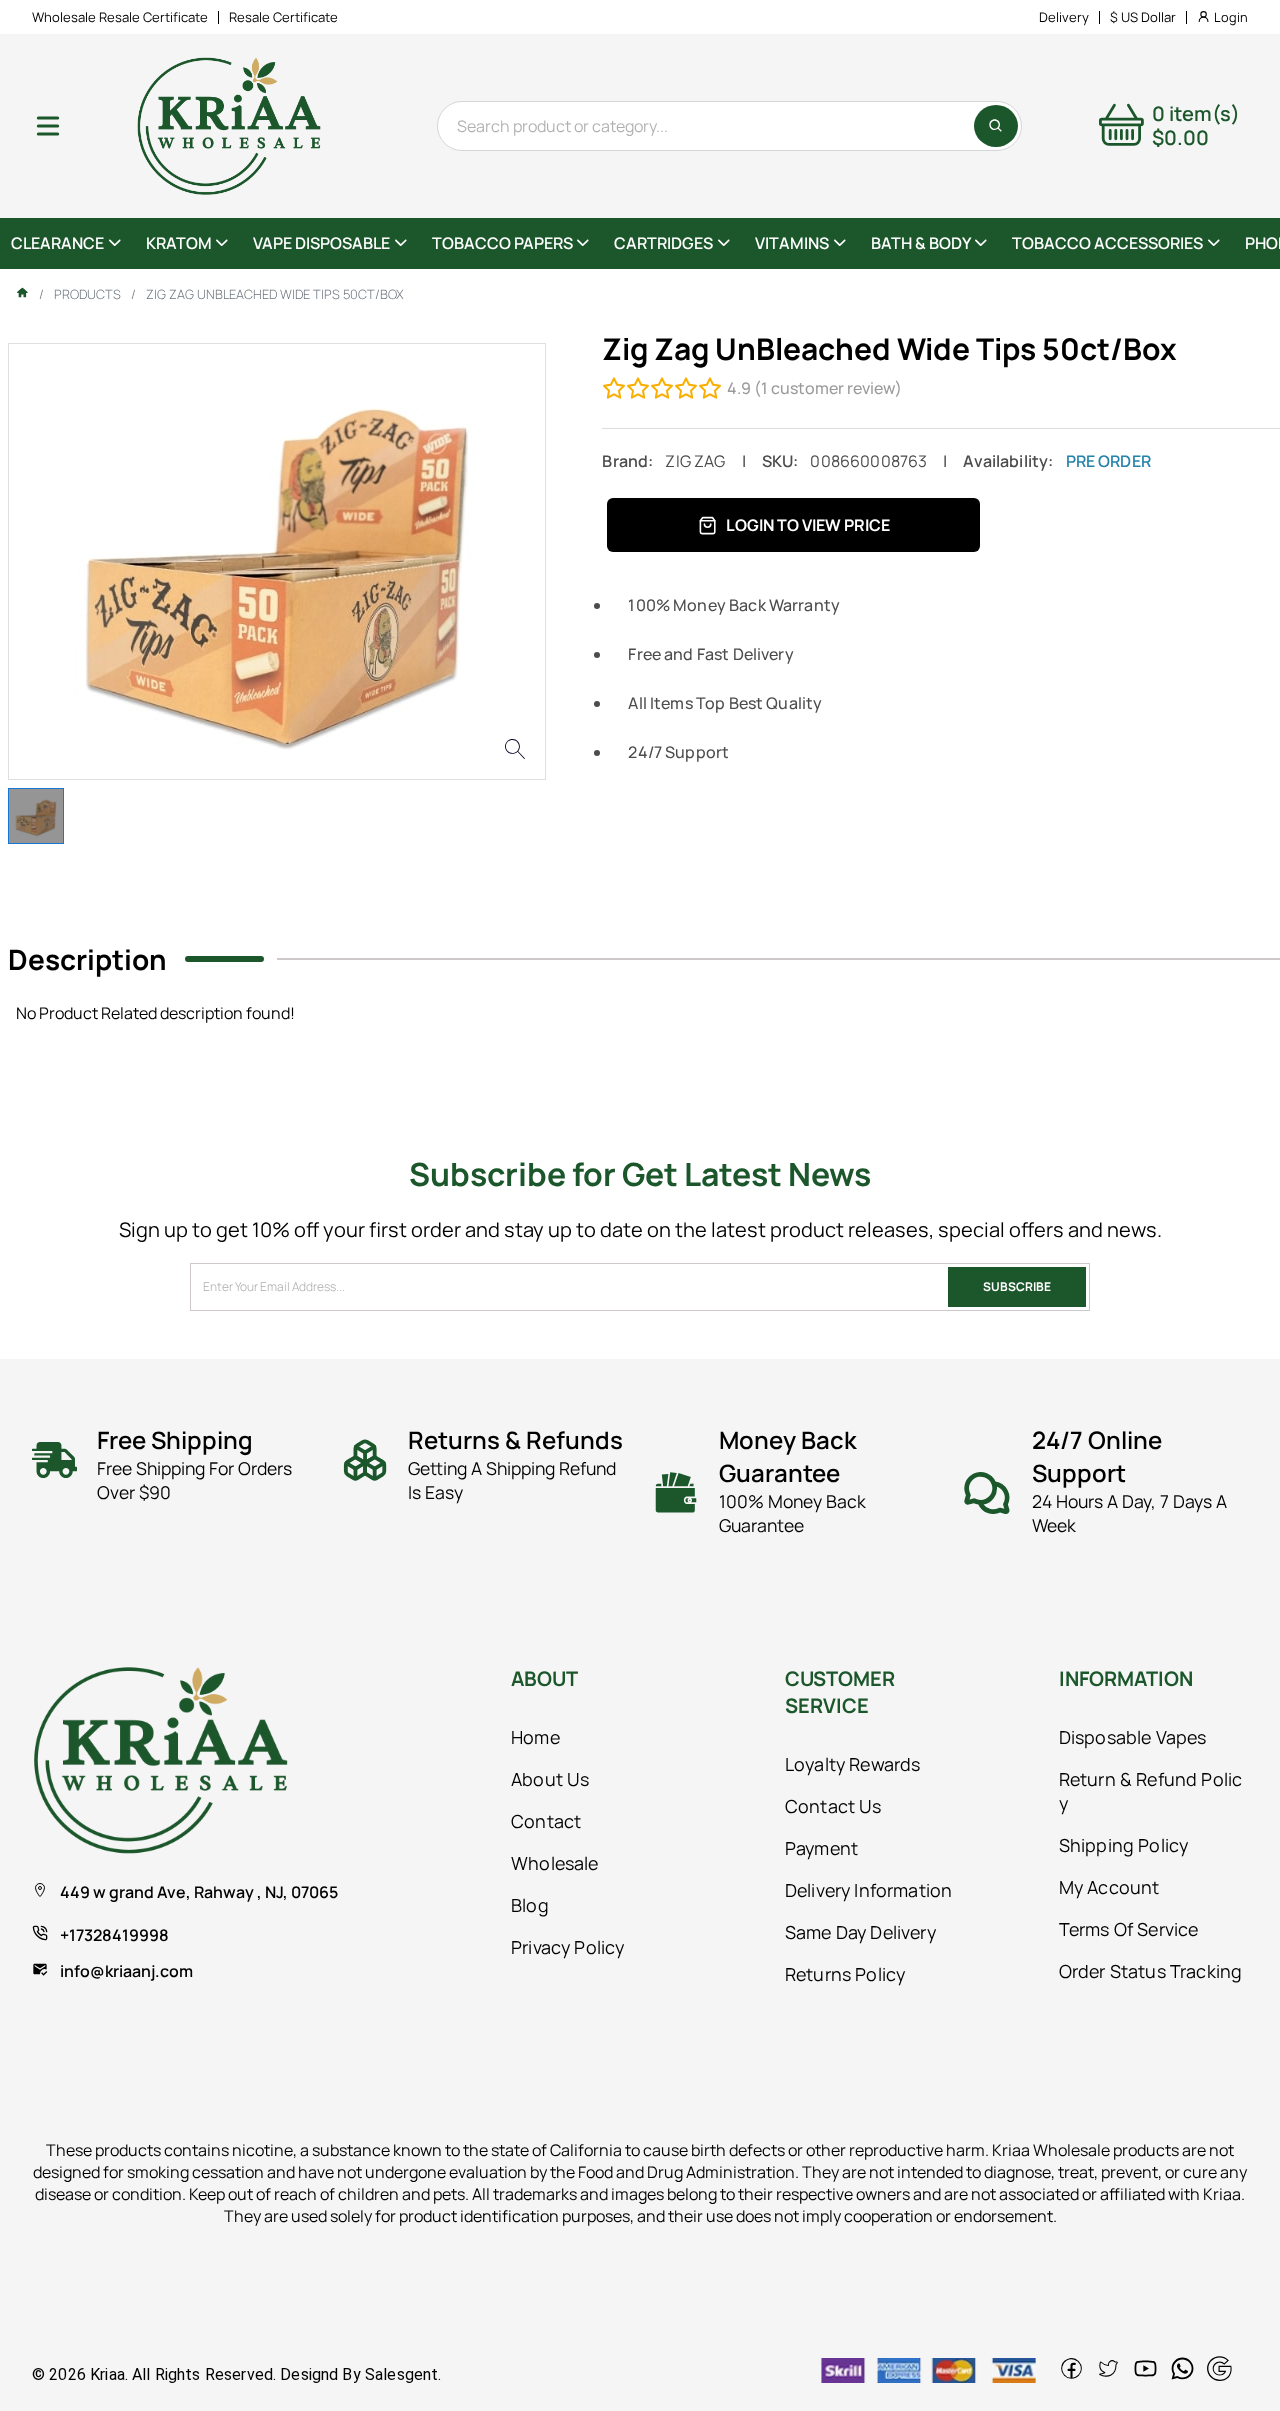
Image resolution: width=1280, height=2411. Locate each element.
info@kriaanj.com (126, 1971)
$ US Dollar (1143, 17)
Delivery (1064, 17)
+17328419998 (114, 1935)
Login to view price (808, 525)
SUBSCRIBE (1017, 1286)
